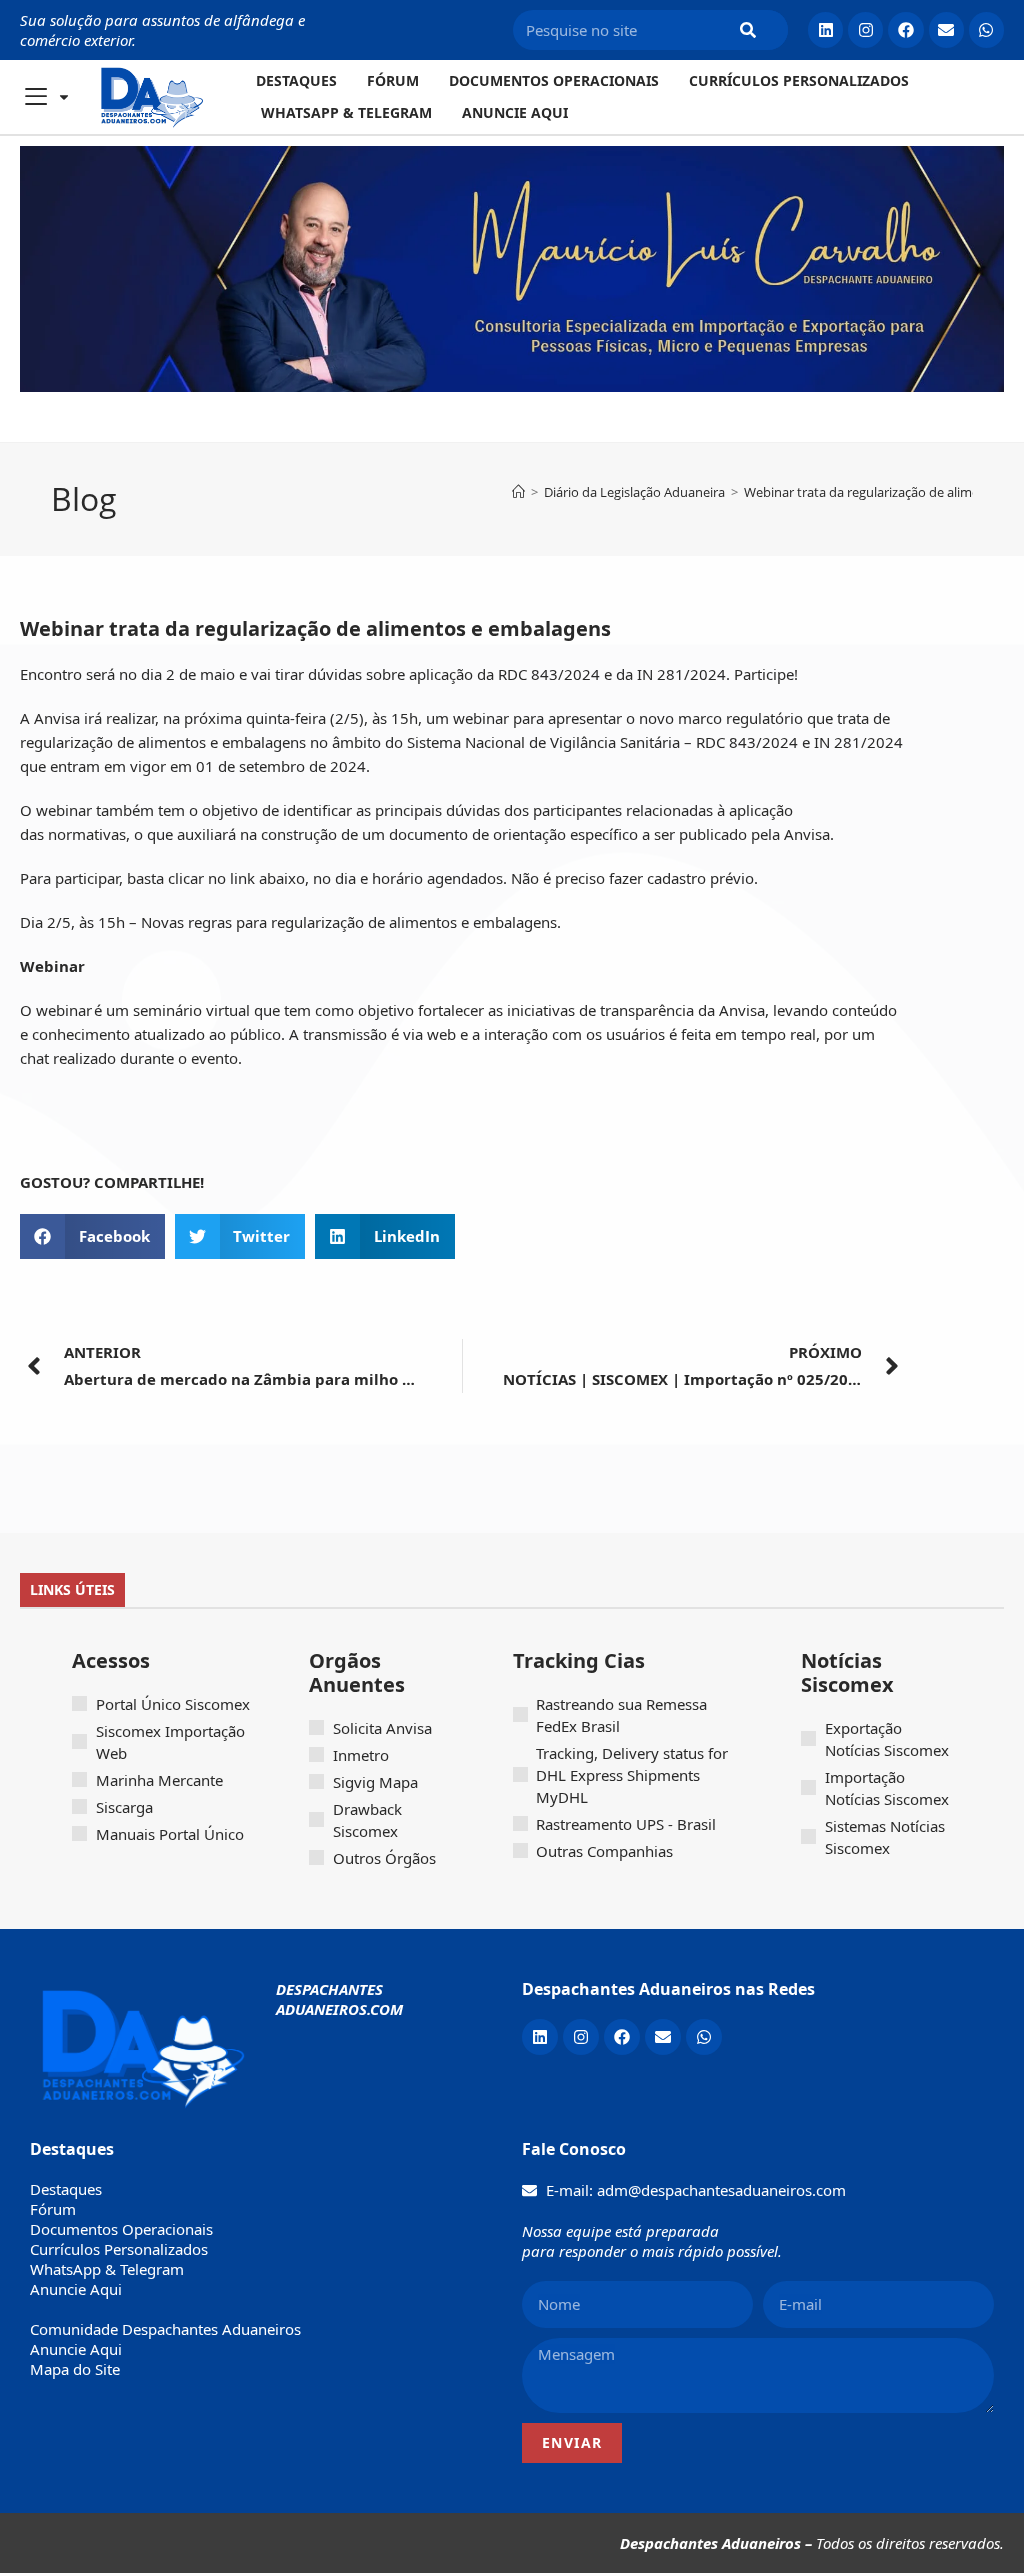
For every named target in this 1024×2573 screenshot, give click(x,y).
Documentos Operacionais (554, 80)
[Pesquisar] (748, 30)
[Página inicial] (518, 492)
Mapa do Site (75, 2369)
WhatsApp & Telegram (346, 112)
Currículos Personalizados (799, 80)
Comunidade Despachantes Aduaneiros (165, 2329)
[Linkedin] (825, 29)
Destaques (296, 80)
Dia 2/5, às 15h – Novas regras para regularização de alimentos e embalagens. (290, 922)
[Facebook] (905, 29)
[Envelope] (946, 29)
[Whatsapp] (986, 29)
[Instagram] (865, 29)
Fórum (393, 80)
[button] (92, 1236)
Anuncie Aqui (515, 112)
